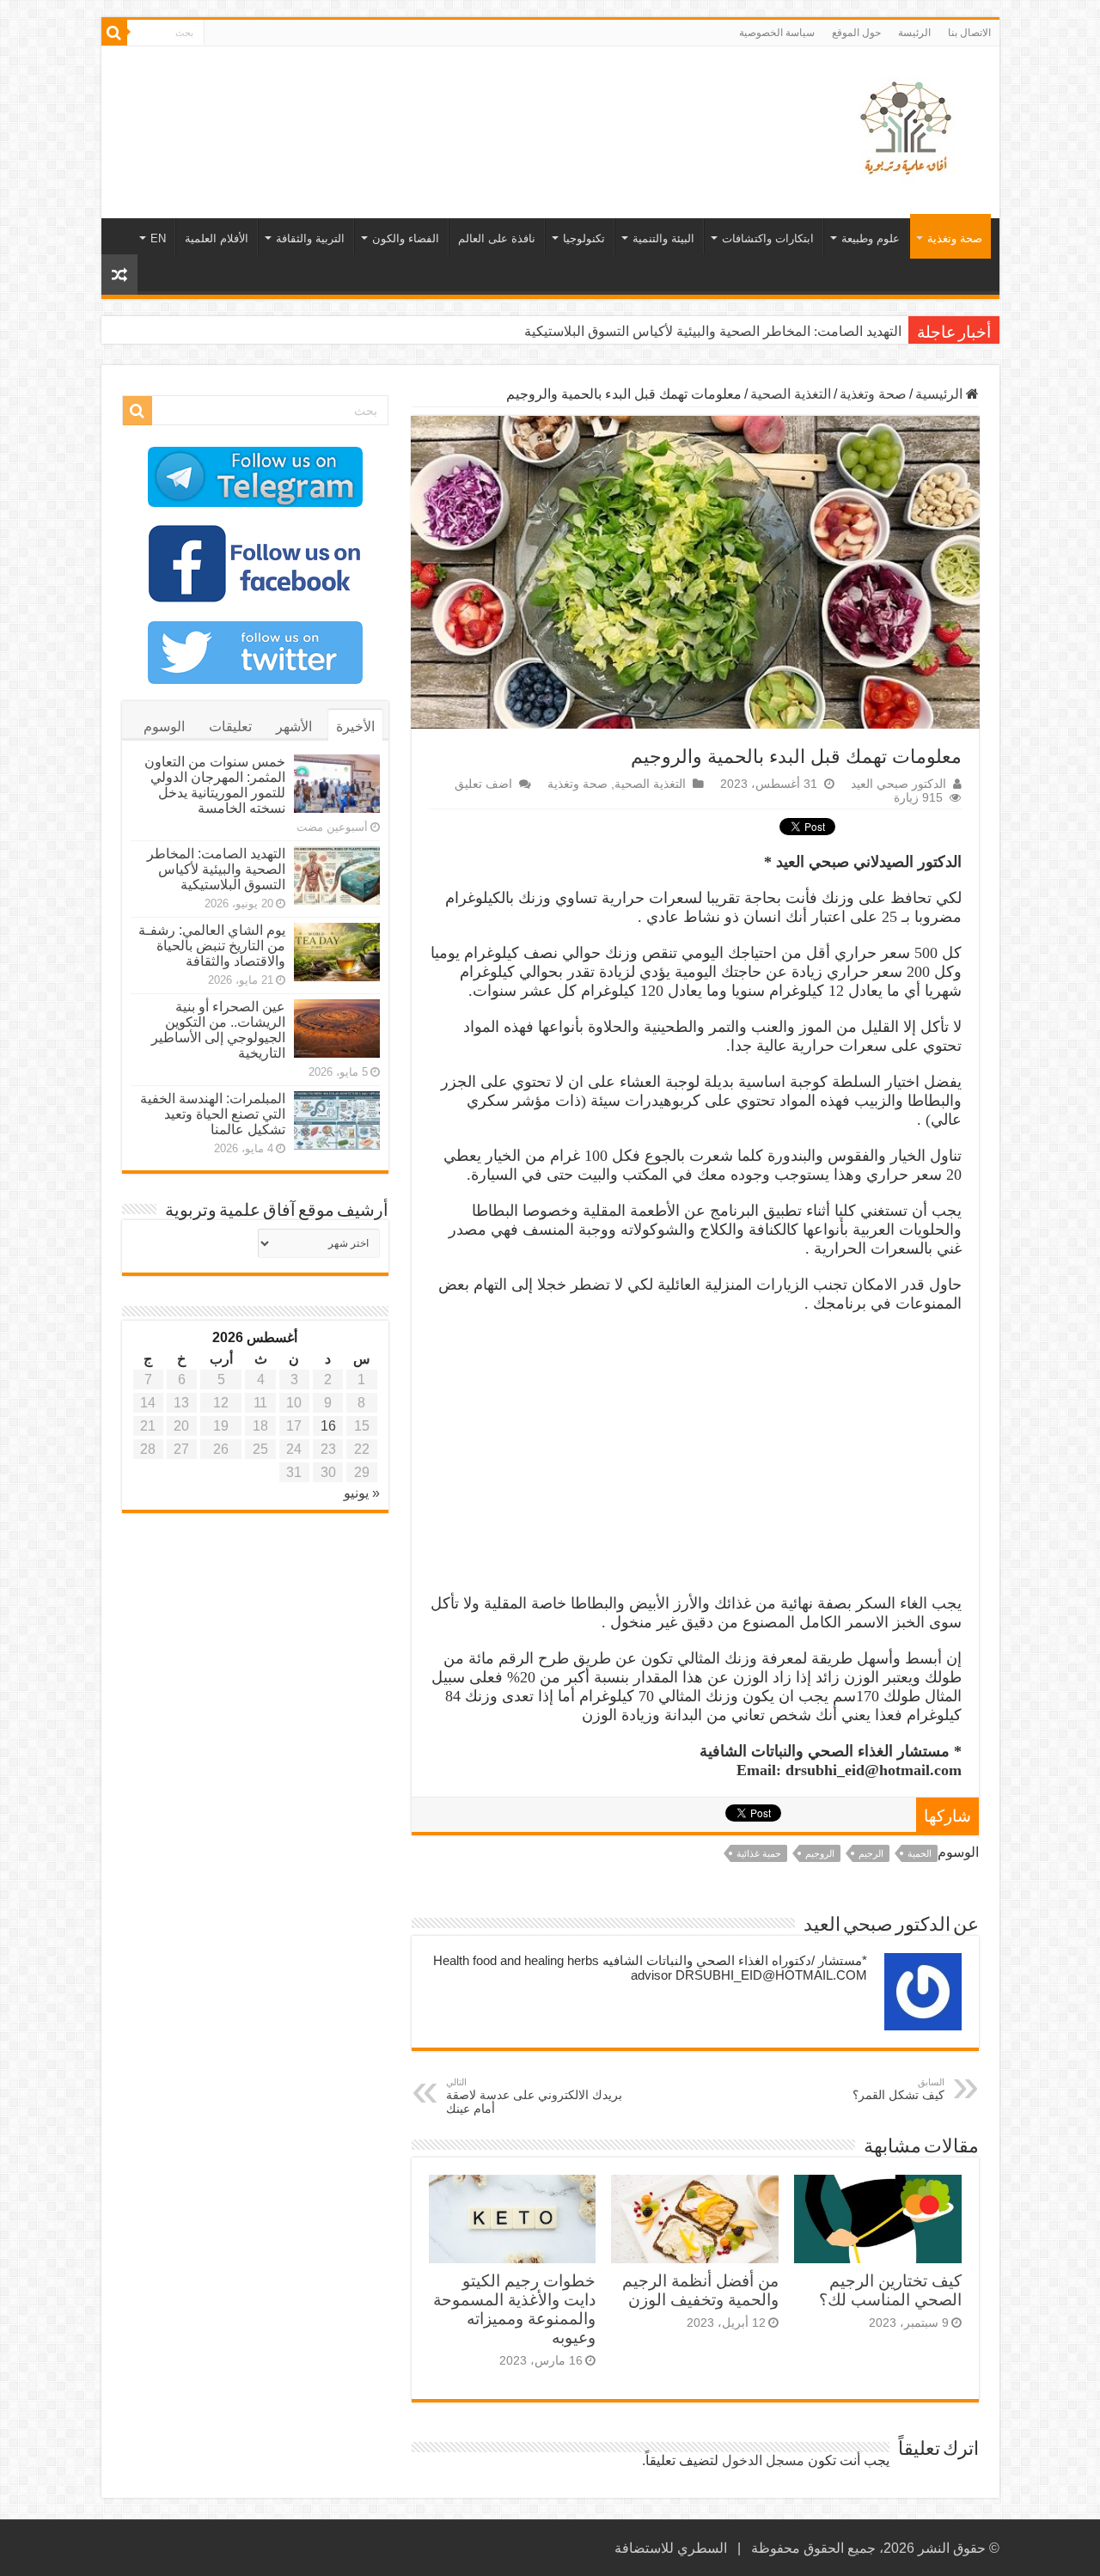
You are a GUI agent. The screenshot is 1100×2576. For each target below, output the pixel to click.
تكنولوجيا (584, 238)
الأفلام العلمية (217, 238)
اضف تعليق (483, 784)
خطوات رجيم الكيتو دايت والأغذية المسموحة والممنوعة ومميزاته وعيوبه (514, 2309)
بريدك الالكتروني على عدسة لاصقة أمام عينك (534, 2096)
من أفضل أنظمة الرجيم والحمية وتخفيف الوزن (700, 2290)
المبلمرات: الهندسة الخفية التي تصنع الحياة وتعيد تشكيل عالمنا (213, 1114)
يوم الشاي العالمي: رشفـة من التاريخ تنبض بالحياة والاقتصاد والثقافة (212, 946)
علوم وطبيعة (871, 238)
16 (328, 1426)
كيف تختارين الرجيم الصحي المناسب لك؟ (890, 2290)
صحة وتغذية (955, 238)
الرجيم (871, 1853)
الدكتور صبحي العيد (898, 784)
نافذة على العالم (497, 238)
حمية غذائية (759, 1853)
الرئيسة (914, 33)
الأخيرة (355, 726)
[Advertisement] (427, 102)
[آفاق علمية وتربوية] (909, 129)
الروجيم (820, 1853)
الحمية (920, 1853)
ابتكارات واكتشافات (768, 238)
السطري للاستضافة (671, 2548)
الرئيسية (941, 394)
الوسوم (164, 726)
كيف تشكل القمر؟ (898, 2089)
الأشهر (294, 726)
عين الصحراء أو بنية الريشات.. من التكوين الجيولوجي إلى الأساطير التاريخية (218, 1030)
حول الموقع (856, 33)
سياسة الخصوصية (777, 33)
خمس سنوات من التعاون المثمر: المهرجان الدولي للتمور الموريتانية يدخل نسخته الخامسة (215, 785)
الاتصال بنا (969, 33)
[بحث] (114, 33)
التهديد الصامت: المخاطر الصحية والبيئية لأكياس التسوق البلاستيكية (713, 331)
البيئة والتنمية (663, 238)
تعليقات (230, 726)
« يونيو (362, 1493)
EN (158, 238)
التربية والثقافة (310, 238)
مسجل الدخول (763, 2460)
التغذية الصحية (791, 394)
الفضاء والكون (406, 238)
